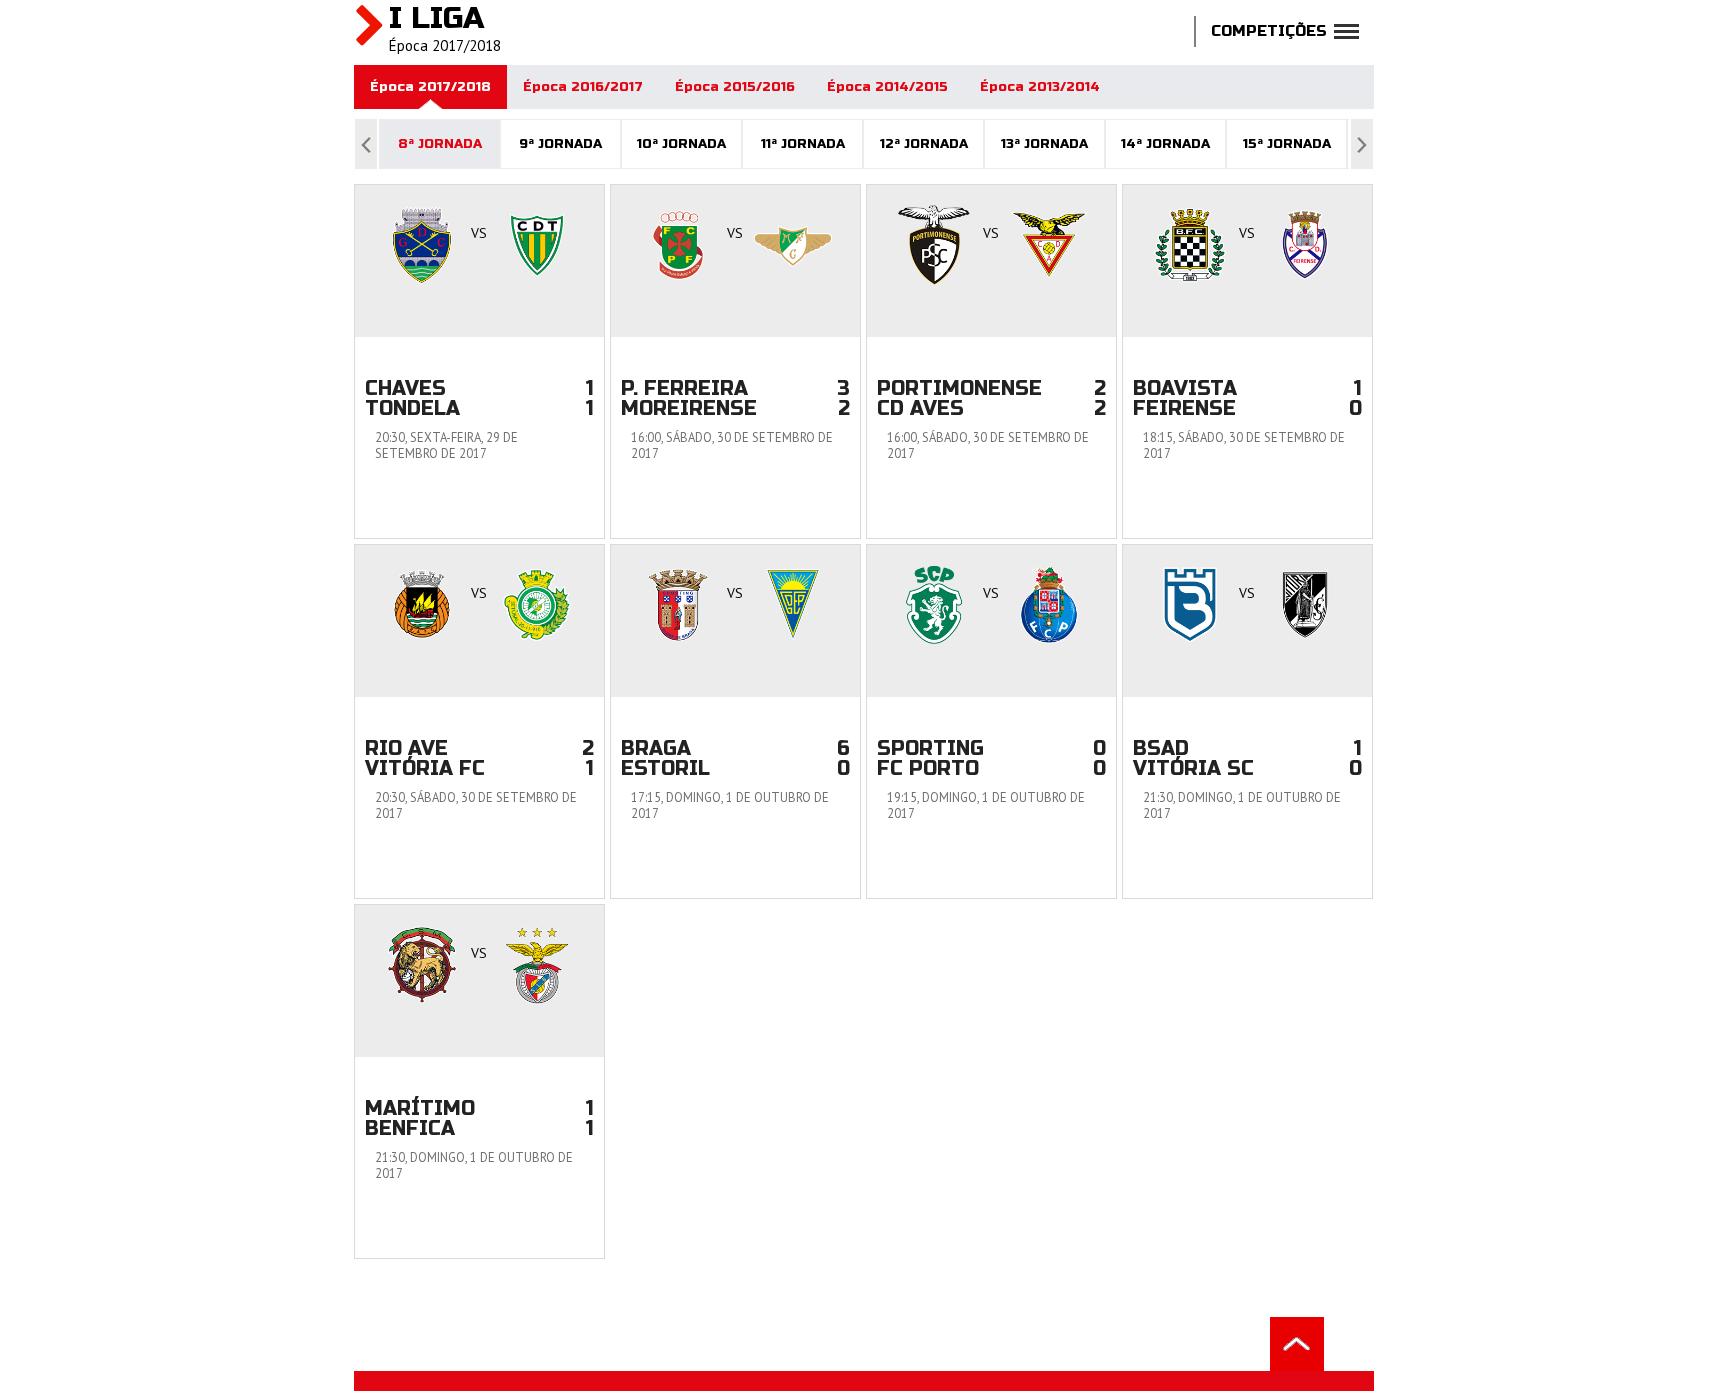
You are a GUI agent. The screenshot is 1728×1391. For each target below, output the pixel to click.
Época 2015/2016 (735, 87)
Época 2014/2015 (887, 87)
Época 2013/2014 (1040, 87)
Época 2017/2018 (430, 87)
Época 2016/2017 (583, 87)
